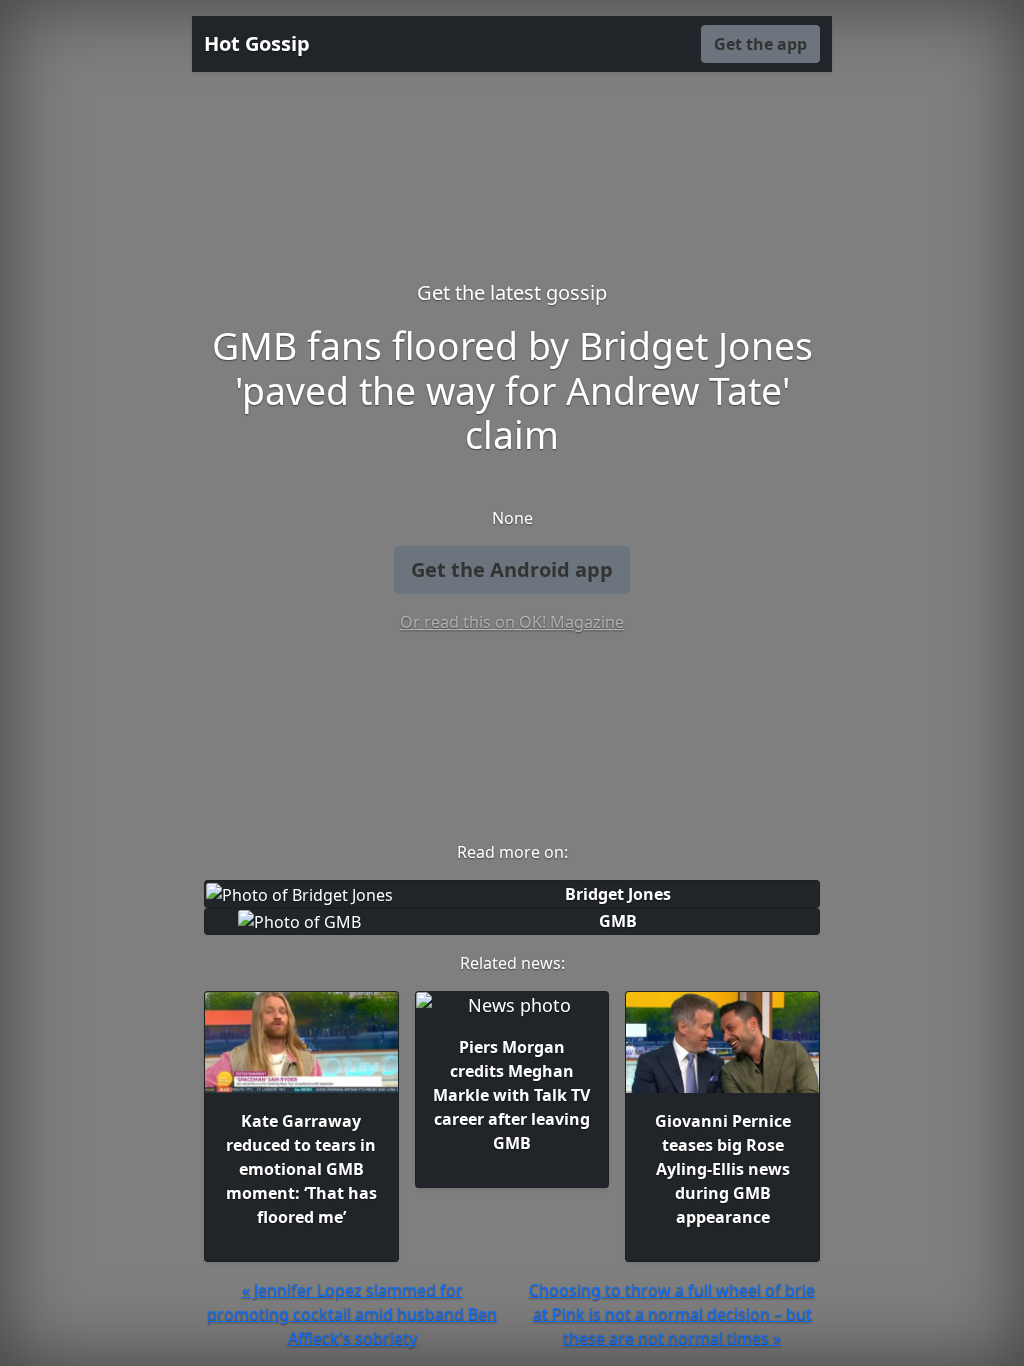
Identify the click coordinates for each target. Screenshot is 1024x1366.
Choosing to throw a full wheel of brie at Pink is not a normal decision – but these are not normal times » (672, 1314)
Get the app (760, 44)
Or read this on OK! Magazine (512, 622)
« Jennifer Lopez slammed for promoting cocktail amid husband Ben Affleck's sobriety (352, 1314)
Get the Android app (512, 569)
